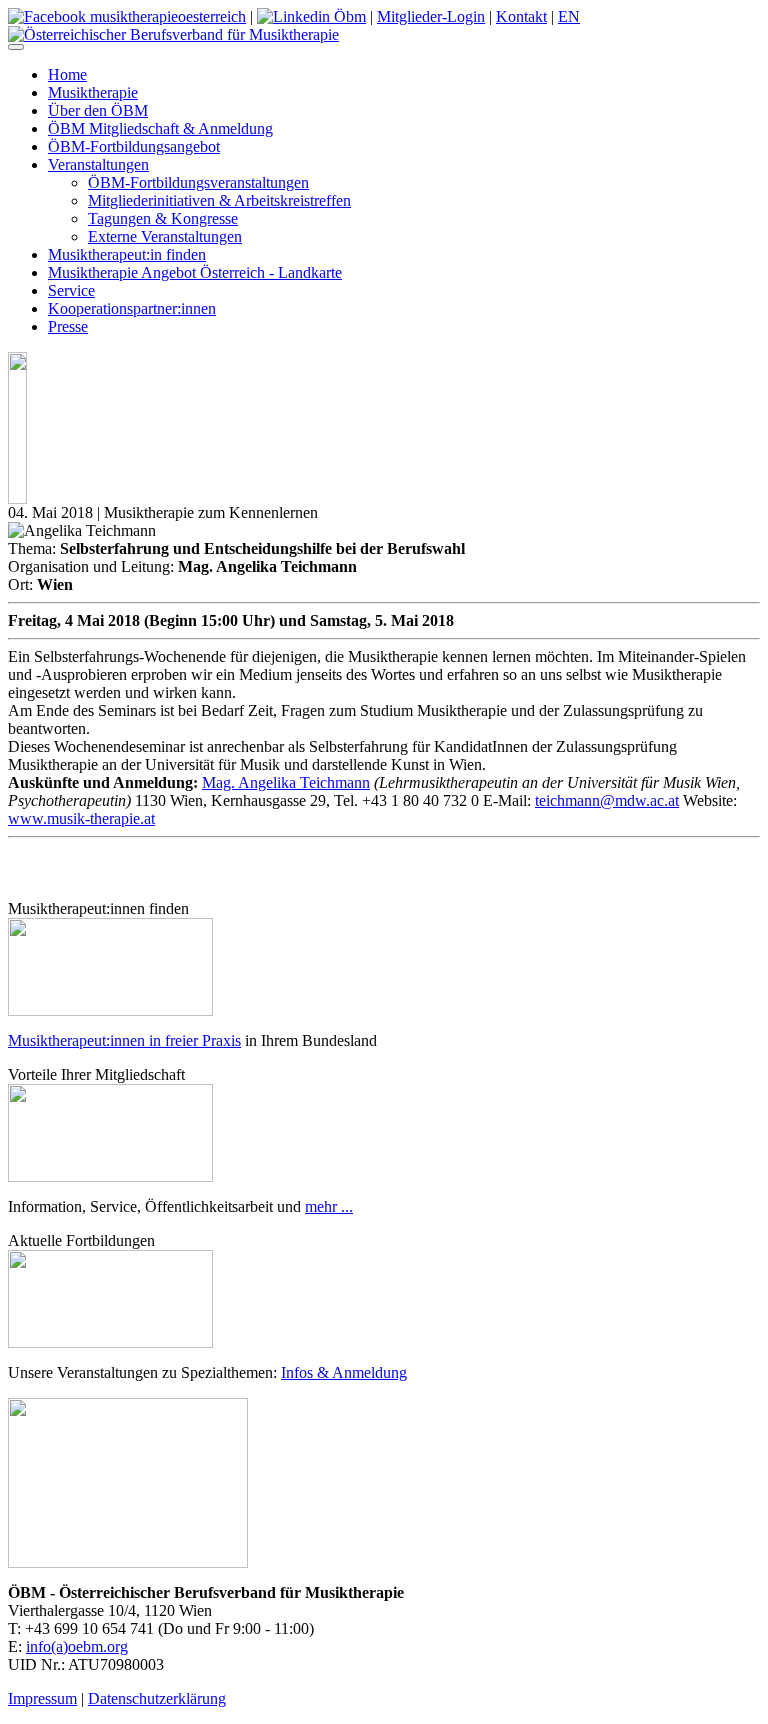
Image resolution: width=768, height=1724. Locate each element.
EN (569, 16)
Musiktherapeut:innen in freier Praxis (124, 1040)
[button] (16, 47)
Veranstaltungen (98, 164)
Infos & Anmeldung (344, 1372)
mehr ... (329, 1206)
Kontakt (521, 16)
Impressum (42, 1698)
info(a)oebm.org (77, 1646)
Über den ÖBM (98, 110)
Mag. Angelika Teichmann (286, 782)
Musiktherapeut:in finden (127, 254)
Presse (68, 326)
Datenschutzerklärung (157, 1698)
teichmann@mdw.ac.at (607, 800)
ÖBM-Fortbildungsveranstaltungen (198, 182)
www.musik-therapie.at (81, 818)
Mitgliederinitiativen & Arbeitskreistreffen (219, 200)
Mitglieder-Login (431, 16)
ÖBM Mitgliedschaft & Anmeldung (160, 128)
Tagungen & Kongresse (163, 218)
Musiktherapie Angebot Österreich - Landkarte (195, 272)
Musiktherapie (93, 92)
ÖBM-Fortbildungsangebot (134, 146)
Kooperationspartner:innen (132, 308)
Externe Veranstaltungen (165, 236)
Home (67, 74)
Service (71, 290)
